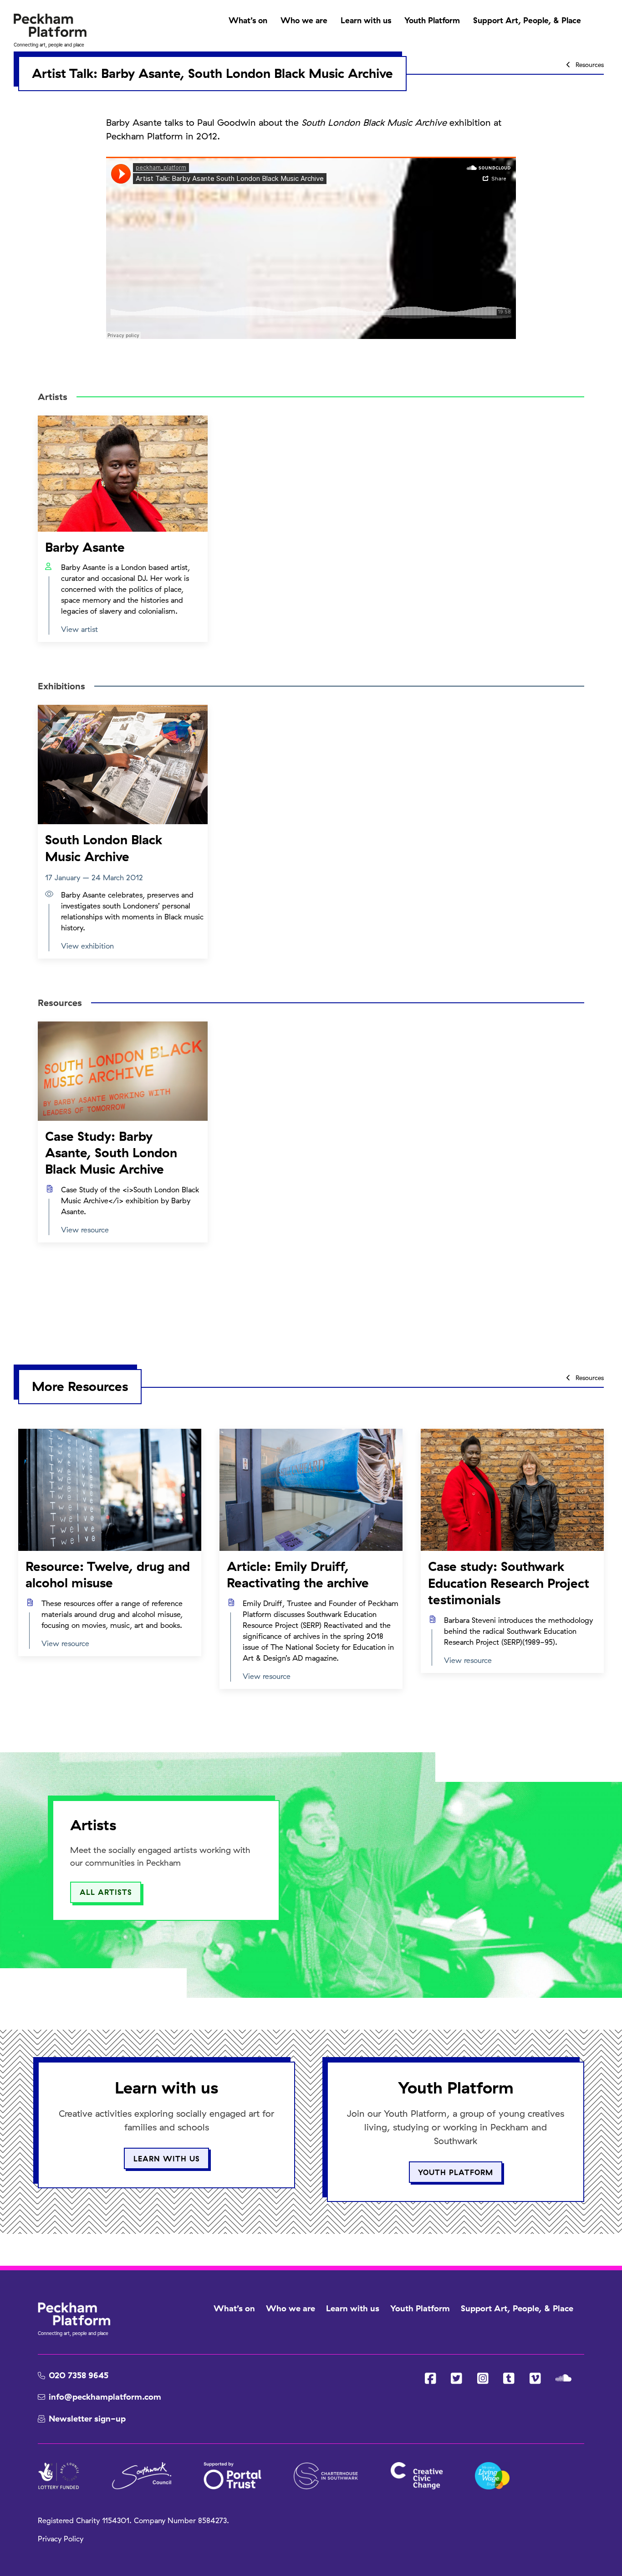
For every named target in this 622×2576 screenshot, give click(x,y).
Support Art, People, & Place (527, 20)
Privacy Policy (61, 2539)
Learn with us (366, 20)
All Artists (106, 1892)
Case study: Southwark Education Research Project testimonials (509, 1583)
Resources (589, 64)
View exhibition (87, 946)
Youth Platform (432, 20)
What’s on (248, 20)
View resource (85, 1230)
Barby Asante (85, 547)
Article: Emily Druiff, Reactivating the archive (298, 1574)
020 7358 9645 (79, 2375)
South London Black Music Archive (104, 848)
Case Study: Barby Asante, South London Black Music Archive (111, 1153)
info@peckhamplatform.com (105, 2397)
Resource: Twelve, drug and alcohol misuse (108, 1574)
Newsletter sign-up (87, 2419)
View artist (79, 629)
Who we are (304, 20)
